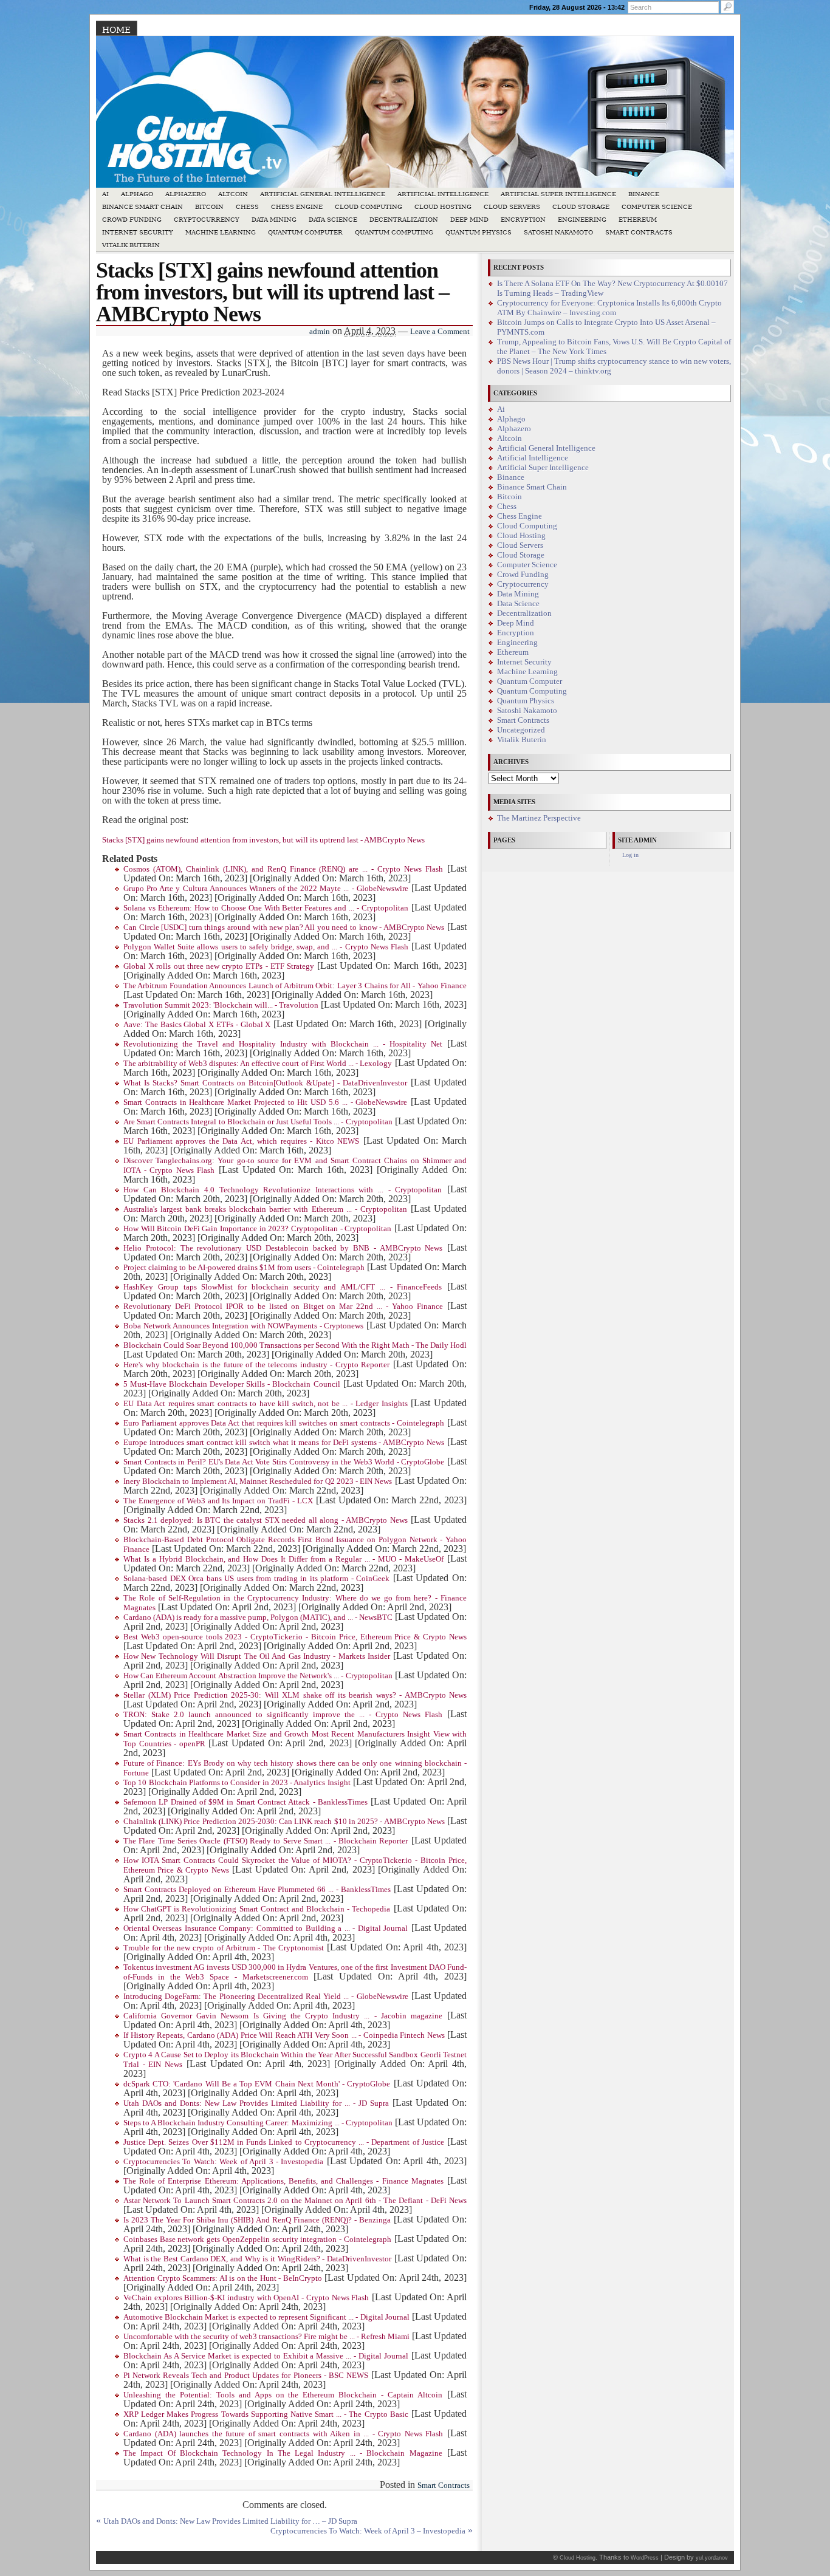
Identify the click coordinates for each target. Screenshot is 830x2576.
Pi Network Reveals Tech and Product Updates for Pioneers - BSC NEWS (246, 2376)
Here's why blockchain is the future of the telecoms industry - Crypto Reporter (256, 1365)
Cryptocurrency (207, 220)
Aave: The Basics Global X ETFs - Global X (197, 1025)
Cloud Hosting (443, 207)
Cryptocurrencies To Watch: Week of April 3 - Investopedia (223, 2162)
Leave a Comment (440, 332)
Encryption (523, 220)
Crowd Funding (132, 220)
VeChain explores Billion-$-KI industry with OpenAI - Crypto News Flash (246, 2298)
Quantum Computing (394, 232)
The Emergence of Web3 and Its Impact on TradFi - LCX (218, 1501)
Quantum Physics (478, 232)
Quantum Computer (305, 232)
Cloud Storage (581, 207)
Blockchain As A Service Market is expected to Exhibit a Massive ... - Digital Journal (266, 2356)
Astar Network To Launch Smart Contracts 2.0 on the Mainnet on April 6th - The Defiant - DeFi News (295, 2201)
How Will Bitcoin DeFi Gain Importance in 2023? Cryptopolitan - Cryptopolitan (257, 1229)
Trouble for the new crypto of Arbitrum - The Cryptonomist (224, 1948)
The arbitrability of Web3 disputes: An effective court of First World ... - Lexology (258, 1064)
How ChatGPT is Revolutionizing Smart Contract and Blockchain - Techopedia (257, 1909)
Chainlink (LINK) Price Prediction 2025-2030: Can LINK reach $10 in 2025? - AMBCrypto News (284, 1822)
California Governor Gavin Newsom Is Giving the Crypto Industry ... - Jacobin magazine (283, 2016)
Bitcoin (209, 207)
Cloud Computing (369, 207)
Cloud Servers (512, 207)
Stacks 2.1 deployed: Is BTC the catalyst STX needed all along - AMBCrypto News (266, 1520)
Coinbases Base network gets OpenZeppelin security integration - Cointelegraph (257, 2239)
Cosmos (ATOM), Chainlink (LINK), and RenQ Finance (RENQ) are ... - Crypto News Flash (283, 869)
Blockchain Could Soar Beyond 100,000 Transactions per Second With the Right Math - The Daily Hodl (295, 1345)
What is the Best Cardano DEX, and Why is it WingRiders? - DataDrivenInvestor (257, 2259)
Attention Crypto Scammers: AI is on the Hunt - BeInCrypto (223, 2278)
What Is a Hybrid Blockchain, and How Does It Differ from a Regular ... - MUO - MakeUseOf (283, 1559)
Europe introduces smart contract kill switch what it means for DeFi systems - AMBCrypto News (284, 1443)
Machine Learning (221, 232)
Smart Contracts (639, 232)
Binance (644, 194)
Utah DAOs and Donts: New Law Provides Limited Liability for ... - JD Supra (256, 2103)
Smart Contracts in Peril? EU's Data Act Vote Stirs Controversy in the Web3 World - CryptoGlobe (284, 1462)
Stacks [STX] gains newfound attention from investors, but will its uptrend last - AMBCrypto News (263, 840)
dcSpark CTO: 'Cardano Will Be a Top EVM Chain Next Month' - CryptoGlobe (257, 2084)
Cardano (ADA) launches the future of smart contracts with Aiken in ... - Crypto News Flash (283, 2434)
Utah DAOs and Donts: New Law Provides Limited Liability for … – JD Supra (230, 2521)
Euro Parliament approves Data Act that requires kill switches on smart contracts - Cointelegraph (284, 1423)
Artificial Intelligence (443, 194)
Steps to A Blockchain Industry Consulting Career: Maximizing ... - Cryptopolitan (258, 2123)
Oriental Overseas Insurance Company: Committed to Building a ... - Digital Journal (266, 1929)
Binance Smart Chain (142, 207)
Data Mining (274, 220)
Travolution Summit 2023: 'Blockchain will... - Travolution (221, 1005)
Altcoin (233, 194)
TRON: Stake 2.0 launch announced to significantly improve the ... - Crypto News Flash (283, 1715)
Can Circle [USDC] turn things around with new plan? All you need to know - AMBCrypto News (284, 928)
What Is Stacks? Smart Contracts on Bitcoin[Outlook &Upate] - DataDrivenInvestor (265, 1083)
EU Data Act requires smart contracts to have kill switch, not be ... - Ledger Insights (266, 1404)
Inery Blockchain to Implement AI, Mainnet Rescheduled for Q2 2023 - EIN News (258, 1481)
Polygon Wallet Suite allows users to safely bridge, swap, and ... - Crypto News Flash (266, 947)
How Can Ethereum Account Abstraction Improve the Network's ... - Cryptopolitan (258, 1676)
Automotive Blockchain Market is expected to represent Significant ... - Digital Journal (266, 2317)
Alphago (137, 194)
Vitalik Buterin (131, 245)
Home (116, 30)
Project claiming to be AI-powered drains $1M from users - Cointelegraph (244, 1268)
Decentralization (404, 220)
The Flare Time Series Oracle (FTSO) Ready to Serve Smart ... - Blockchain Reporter (266, 1841)
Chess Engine (297, 207)
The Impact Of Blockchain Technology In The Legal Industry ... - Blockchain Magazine (283, 2453)
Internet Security (138, 232)
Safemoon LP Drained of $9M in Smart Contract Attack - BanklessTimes (245, 1802)
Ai (105, 194)
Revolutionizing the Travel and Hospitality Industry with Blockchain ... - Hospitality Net (283, 1044)
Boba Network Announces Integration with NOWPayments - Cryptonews (243, 1326)
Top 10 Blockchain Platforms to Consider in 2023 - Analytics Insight (237, 1783)
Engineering (582, 220)
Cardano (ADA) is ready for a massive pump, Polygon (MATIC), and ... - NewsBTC (258, 1618)
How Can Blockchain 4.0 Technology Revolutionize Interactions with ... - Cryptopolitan (283, 1190)
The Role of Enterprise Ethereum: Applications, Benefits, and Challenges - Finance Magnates (283, 2181)
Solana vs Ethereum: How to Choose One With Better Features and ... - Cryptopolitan (266, 908)
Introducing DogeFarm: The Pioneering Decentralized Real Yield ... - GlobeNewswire (266, 1997)
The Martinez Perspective (539, 818)
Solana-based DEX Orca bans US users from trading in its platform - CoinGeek (256, 1579)
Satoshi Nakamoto (558, 232)
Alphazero (186, 194)
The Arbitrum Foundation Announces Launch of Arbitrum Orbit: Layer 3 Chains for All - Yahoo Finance (295, 986)
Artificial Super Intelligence (558, 194)
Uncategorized (521, 730)
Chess (247, 207)
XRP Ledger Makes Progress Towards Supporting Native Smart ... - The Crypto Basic (266, 2414)
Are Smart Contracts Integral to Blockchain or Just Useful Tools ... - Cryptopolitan (258, 1122)
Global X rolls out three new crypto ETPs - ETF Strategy (219, 966)
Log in (630, 855)
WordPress (645, 2558)
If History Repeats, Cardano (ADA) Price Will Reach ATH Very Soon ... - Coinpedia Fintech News (284, 2035)
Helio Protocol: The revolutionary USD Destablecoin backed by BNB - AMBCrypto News (283, 1248)
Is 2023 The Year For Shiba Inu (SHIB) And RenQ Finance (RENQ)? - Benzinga (257, 2220)
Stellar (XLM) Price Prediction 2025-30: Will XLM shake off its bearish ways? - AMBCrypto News (295, 1695)
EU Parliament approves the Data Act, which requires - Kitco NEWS (241, 1141)
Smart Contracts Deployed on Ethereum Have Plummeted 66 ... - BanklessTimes (257, 1890)
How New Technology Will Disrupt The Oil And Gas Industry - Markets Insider (257, 1656)
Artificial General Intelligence (323, 194)
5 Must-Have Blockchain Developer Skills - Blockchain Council (232, 1384)
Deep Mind (469, 220)
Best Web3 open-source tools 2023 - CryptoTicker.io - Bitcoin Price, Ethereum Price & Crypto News (295, 1637)
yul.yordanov (712, 2558)
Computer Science (657, 207)
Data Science (333, 220)
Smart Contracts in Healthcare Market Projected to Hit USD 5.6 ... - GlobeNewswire (265, 1102)
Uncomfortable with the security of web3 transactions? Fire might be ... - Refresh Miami (266, 2337)
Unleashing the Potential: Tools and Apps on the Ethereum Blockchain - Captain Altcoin (283, 2395)
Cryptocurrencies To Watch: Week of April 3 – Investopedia (368, 2531)
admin (320, 332)
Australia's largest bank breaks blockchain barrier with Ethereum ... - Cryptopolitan (265, 1209)
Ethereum (638, 220)
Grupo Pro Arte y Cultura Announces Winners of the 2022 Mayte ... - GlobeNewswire (266, 889)
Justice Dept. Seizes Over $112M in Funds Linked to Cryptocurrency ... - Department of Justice (284, 2142)
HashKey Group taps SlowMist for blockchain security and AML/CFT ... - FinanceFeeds (283, 1287)
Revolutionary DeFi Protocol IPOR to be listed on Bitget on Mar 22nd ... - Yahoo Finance (283, 1307)
